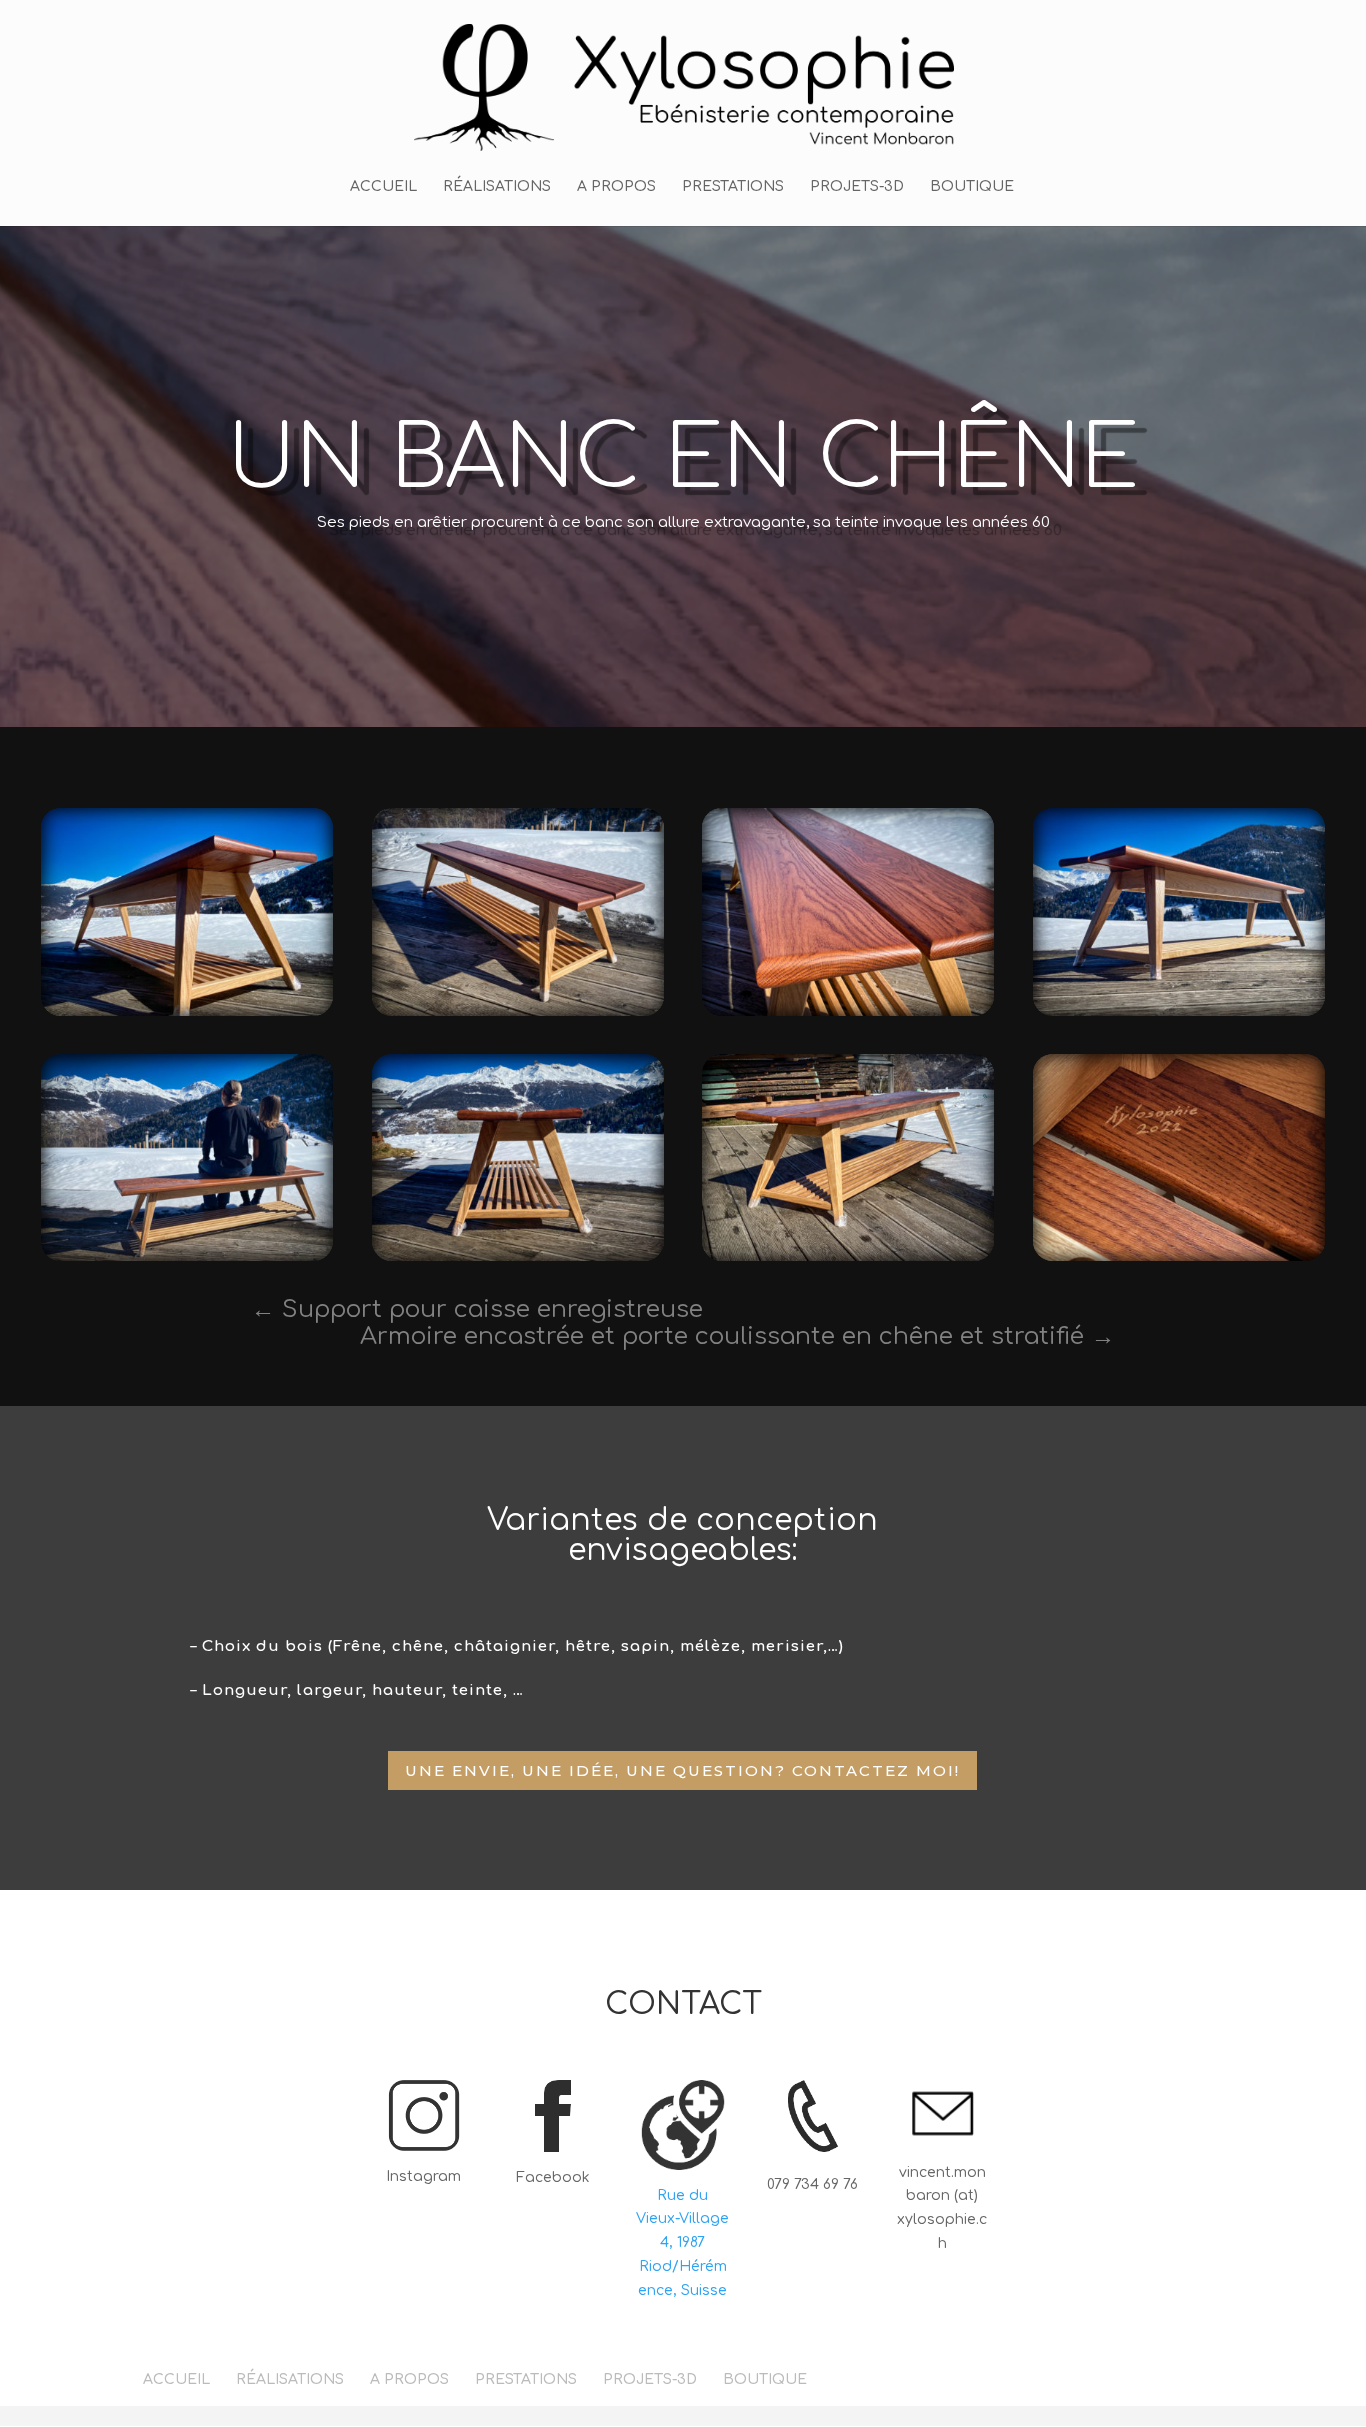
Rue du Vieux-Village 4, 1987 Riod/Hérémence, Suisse (682, 2243)
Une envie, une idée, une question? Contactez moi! (682, 1770)
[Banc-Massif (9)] (518, 1260)
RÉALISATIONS (497, 187)
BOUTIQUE (972, 187)
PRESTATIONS (733, 187)
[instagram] (424, 2138)
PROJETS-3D (857, 187)
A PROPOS (616, 187)
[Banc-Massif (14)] (848, 1015)
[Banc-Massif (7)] (518, 1015)
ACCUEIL (383, 187)
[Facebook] (553, 2139)
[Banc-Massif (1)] (1179, 1260)
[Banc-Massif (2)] (187, 1260)
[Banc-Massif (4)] (1179, 1015)
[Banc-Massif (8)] (848, 1260)
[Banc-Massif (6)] (187, 1015)
